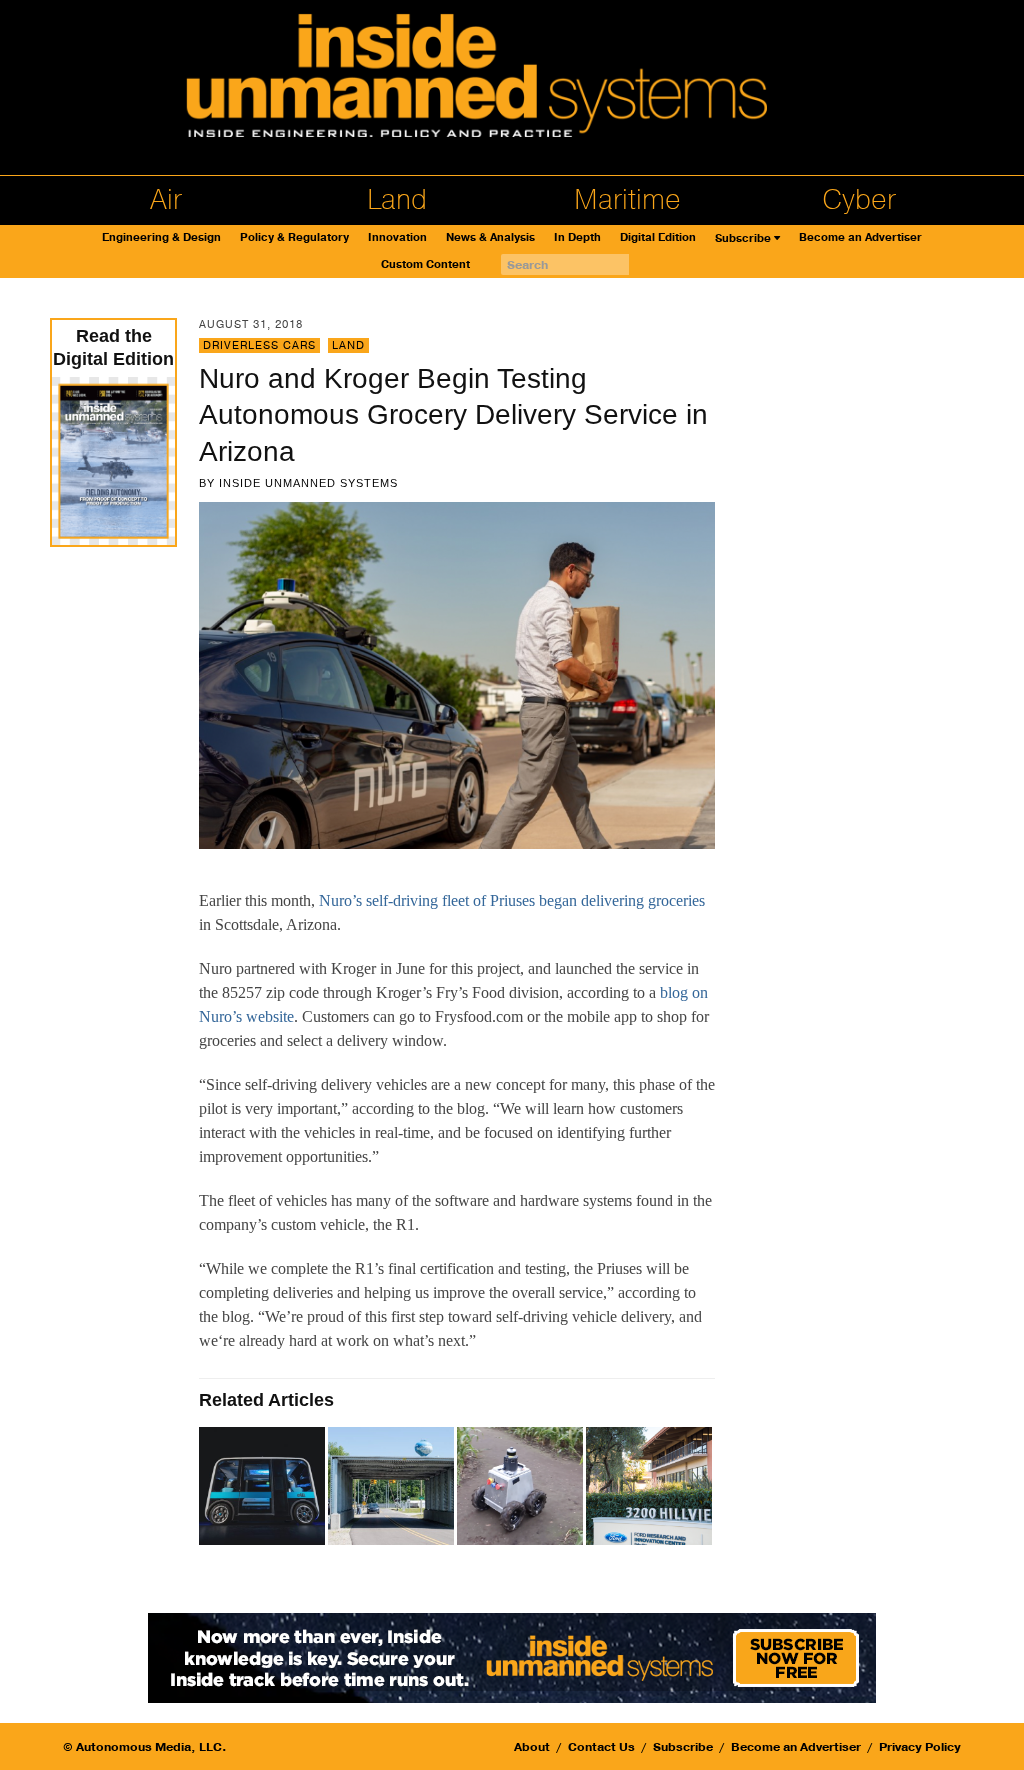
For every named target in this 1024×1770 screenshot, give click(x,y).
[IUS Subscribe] (512, 1656)
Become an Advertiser (860, 237)
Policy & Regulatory (294, 237)
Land (397, 200)
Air (166, 200)
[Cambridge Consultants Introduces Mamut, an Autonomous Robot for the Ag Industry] (521, 1487)
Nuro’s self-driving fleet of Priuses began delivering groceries (512, 900)
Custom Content (425, 264)
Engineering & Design (161, 237)
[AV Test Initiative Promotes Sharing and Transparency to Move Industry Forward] (263, 1487)
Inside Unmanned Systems (308, 483)
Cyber (859, 200)
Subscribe (743, 238)
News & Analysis (490, 237)
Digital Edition (658, 237)
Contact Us (601, 1747)
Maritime (627, 200)
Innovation (397, 237)
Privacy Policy (920, 1747)
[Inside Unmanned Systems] (512, 81)
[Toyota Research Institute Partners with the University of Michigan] (392, 1487)
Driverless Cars (259, 345)
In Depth (577, 237)
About (532, 1747)
